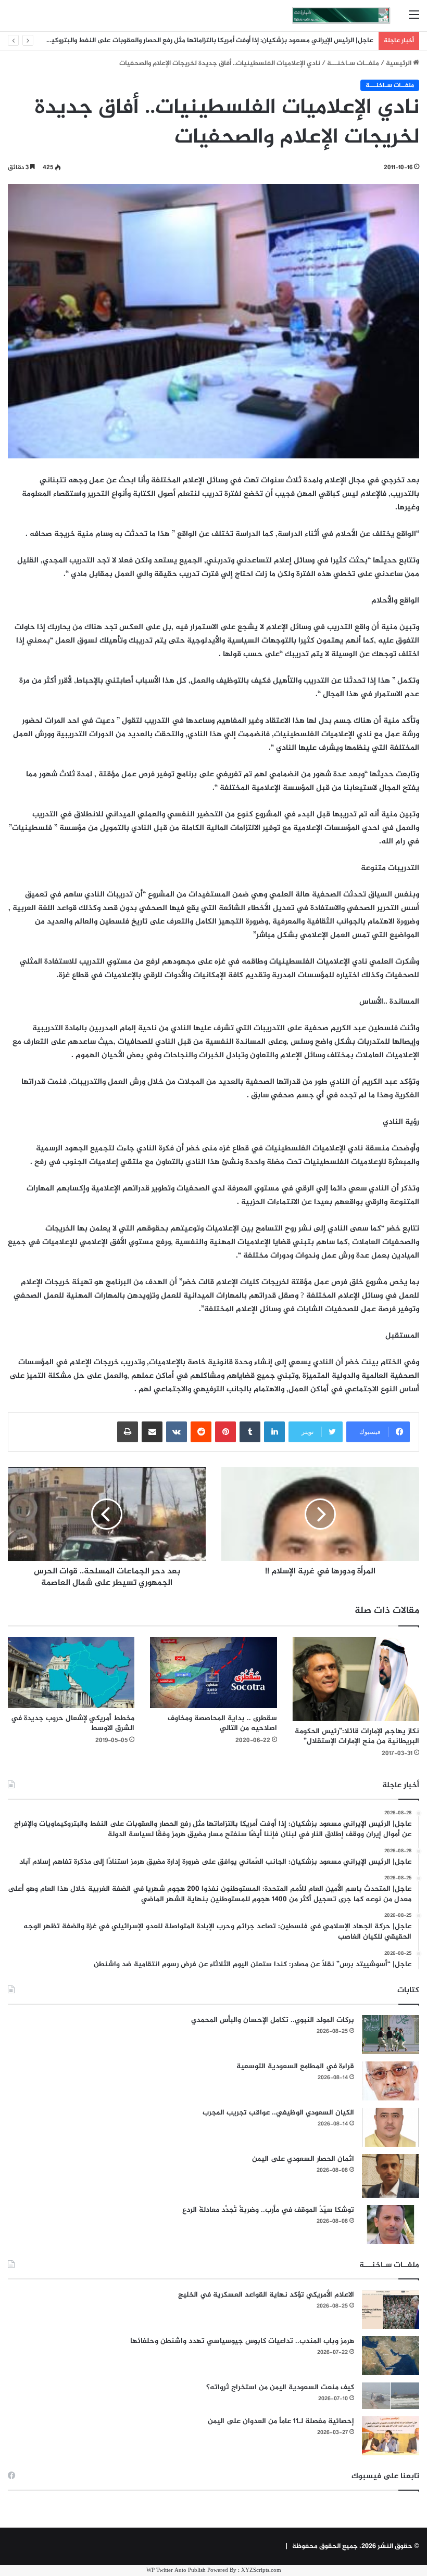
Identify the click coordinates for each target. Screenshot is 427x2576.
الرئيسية (399, 63)
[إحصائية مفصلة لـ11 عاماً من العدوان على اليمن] (391, 2436)
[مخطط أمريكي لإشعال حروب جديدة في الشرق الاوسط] (71, 1673)
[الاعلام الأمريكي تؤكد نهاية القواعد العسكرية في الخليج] (391, 2309)
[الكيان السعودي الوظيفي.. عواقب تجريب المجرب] (391, 2127)
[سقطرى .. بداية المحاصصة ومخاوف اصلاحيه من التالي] (213, 1673)
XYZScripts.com (261, 2571)
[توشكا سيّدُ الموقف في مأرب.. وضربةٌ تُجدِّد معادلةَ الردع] (391, 2225)
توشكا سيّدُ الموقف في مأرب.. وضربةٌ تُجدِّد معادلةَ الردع (268, 2210)
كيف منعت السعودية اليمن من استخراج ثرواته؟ (280, 2387)
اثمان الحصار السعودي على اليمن (303, 2159)
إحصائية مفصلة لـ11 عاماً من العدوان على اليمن (281, 2421)
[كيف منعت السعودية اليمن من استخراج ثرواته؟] (391, 2396)
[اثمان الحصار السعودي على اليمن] (391, 2176)
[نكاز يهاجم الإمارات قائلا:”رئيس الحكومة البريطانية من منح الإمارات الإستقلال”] (356, 1679)
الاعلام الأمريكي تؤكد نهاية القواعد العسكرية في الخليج (266, 2295)
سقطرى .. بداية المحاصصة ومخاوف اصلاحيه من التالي (222, 1723)
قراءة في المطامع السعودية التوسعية (295, 2066)
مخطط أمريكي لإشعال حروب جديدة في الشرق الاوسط (73, 1723)
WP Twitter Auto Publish (176, 2571)
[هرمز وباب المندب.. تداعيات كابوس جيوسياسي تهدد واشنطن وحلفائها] (391, 2356)
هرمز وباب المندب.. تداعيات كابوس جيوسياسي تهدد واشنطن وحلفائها (242, 2341)
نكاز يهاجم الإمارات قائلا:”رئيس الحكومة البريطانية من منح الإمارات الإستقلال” (357, 1736)
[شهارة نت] (341, 16)
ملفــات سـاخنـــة (353, 63)
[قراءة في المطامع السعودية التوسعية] (391, 2081)
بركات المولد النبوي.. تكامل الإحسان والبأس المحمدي (273, 2020)
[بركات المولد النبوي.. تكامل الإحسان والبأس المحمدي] (391, 2035)
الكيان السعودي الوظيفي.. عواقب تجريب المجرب (278, 2113)
